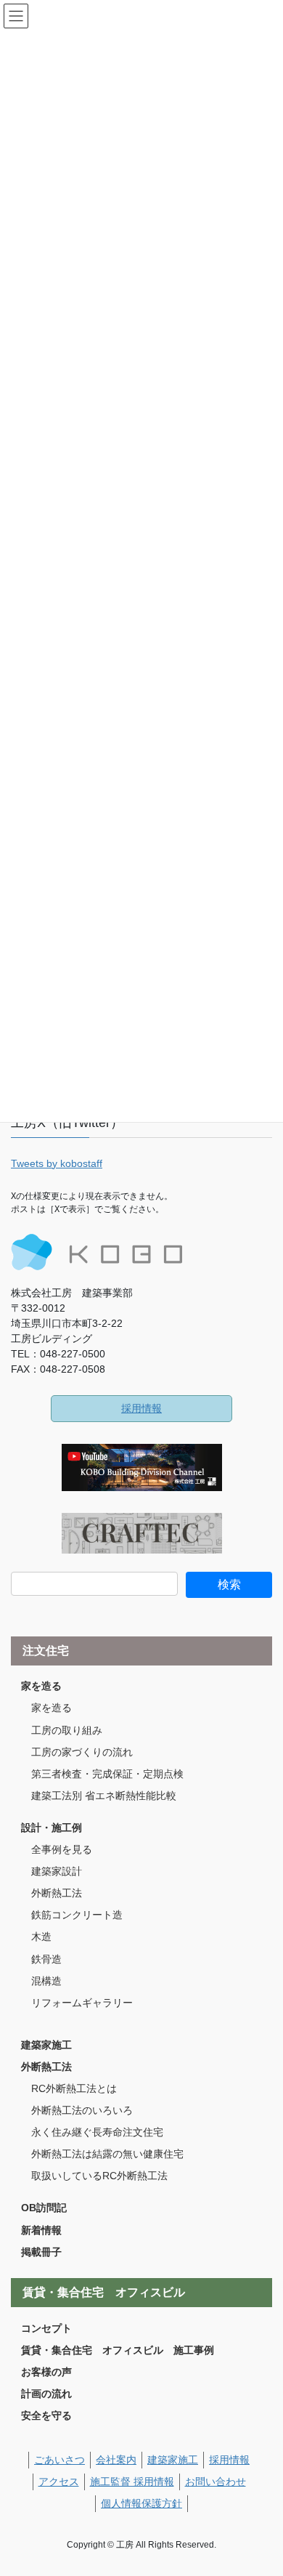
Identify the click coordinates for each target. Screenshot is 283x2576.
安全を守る (46, 2415)
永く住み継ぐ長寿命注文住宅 (97, 2132)
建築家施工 (46, 2045)
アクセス (59, 2482)
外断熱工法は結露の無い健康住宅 (107, 2154)
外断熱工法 (57, 1893)
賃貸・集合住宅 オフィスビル (104, 2292)
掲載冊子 (41, 2252)
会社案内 (116, 2460)
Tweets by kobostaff (57, 1163)
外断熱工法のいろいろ (82, 2110)
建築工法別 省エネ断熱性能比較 (104, 1796)
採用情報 (141, 1408)
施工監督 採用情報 (132, 2482)
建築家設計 (57, 1871)
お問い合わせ (216, 2482)
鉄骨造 (46, 1959)
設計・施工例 (52, 1828)
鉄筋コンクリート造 (77, 1915)
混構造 (46, 1981)
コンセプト (46, 2328)
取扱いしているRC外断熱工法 (99, 2176)
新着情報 (41, 2230)
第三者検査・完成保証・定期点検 (107, 1774)
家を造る (41, 1686)
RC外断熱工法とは (74, 2088)
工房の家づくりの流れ (82, 1752)
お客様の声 (46, 2372)
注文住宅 (46, 1651)
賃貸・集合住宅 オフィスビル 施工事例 (118, 2350)
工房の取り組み (67, 1730)
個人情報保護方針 (141, 2503)
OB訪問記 (44, 2208)
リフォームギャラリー (82, 2003)
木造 (41, 1937)
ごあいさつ (60, 2460)
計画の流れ (46, 2394)
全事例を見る (62, 1849)
